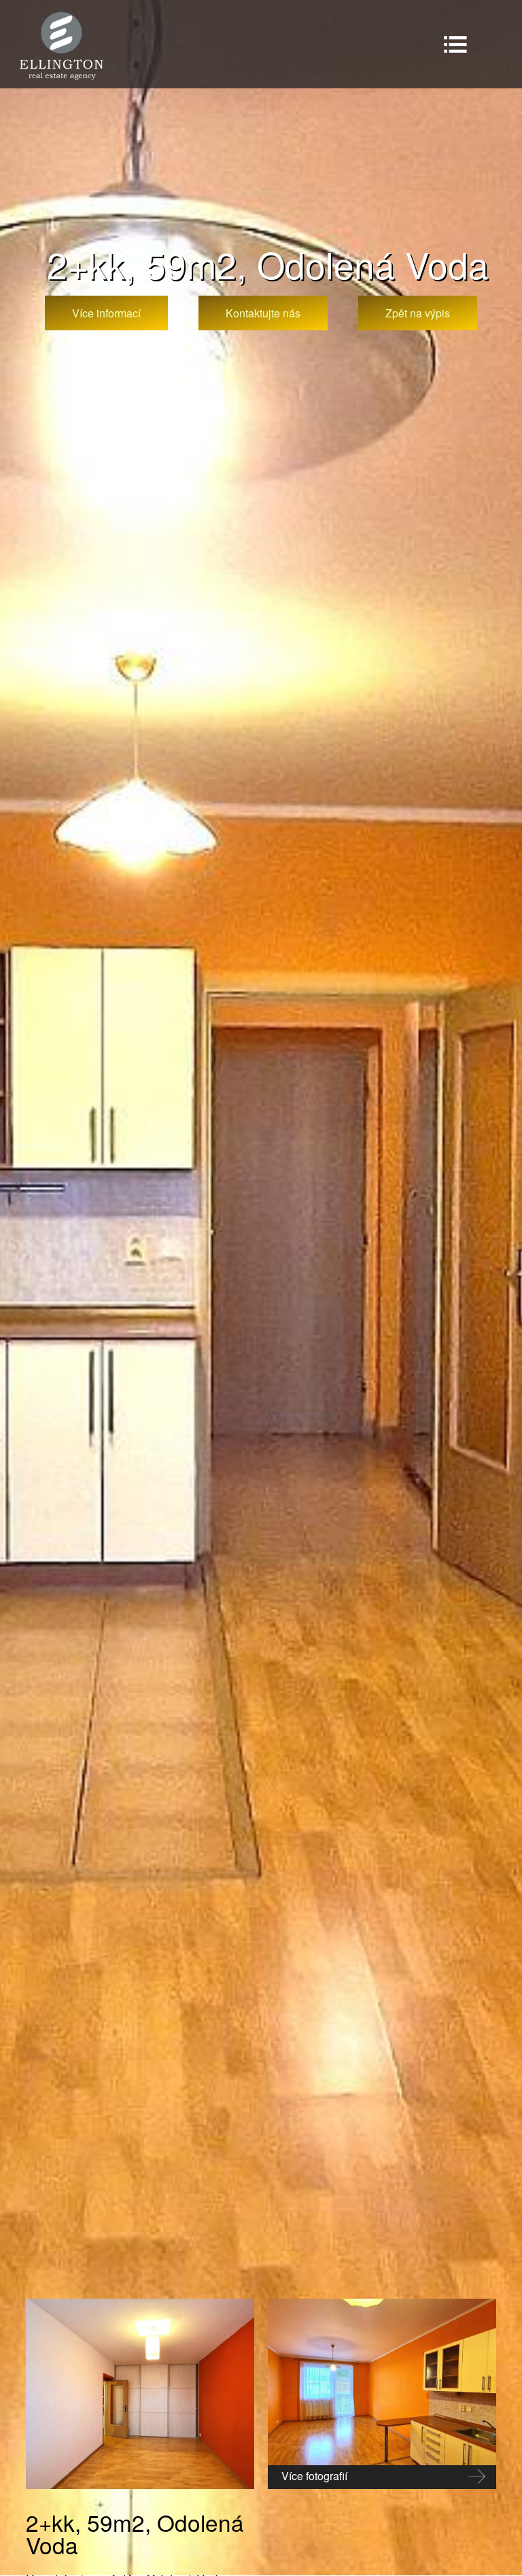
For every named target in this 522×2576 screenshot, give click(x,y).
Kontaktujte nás (263, 313)
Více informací (106, 313)
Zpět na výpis (418, 313)
